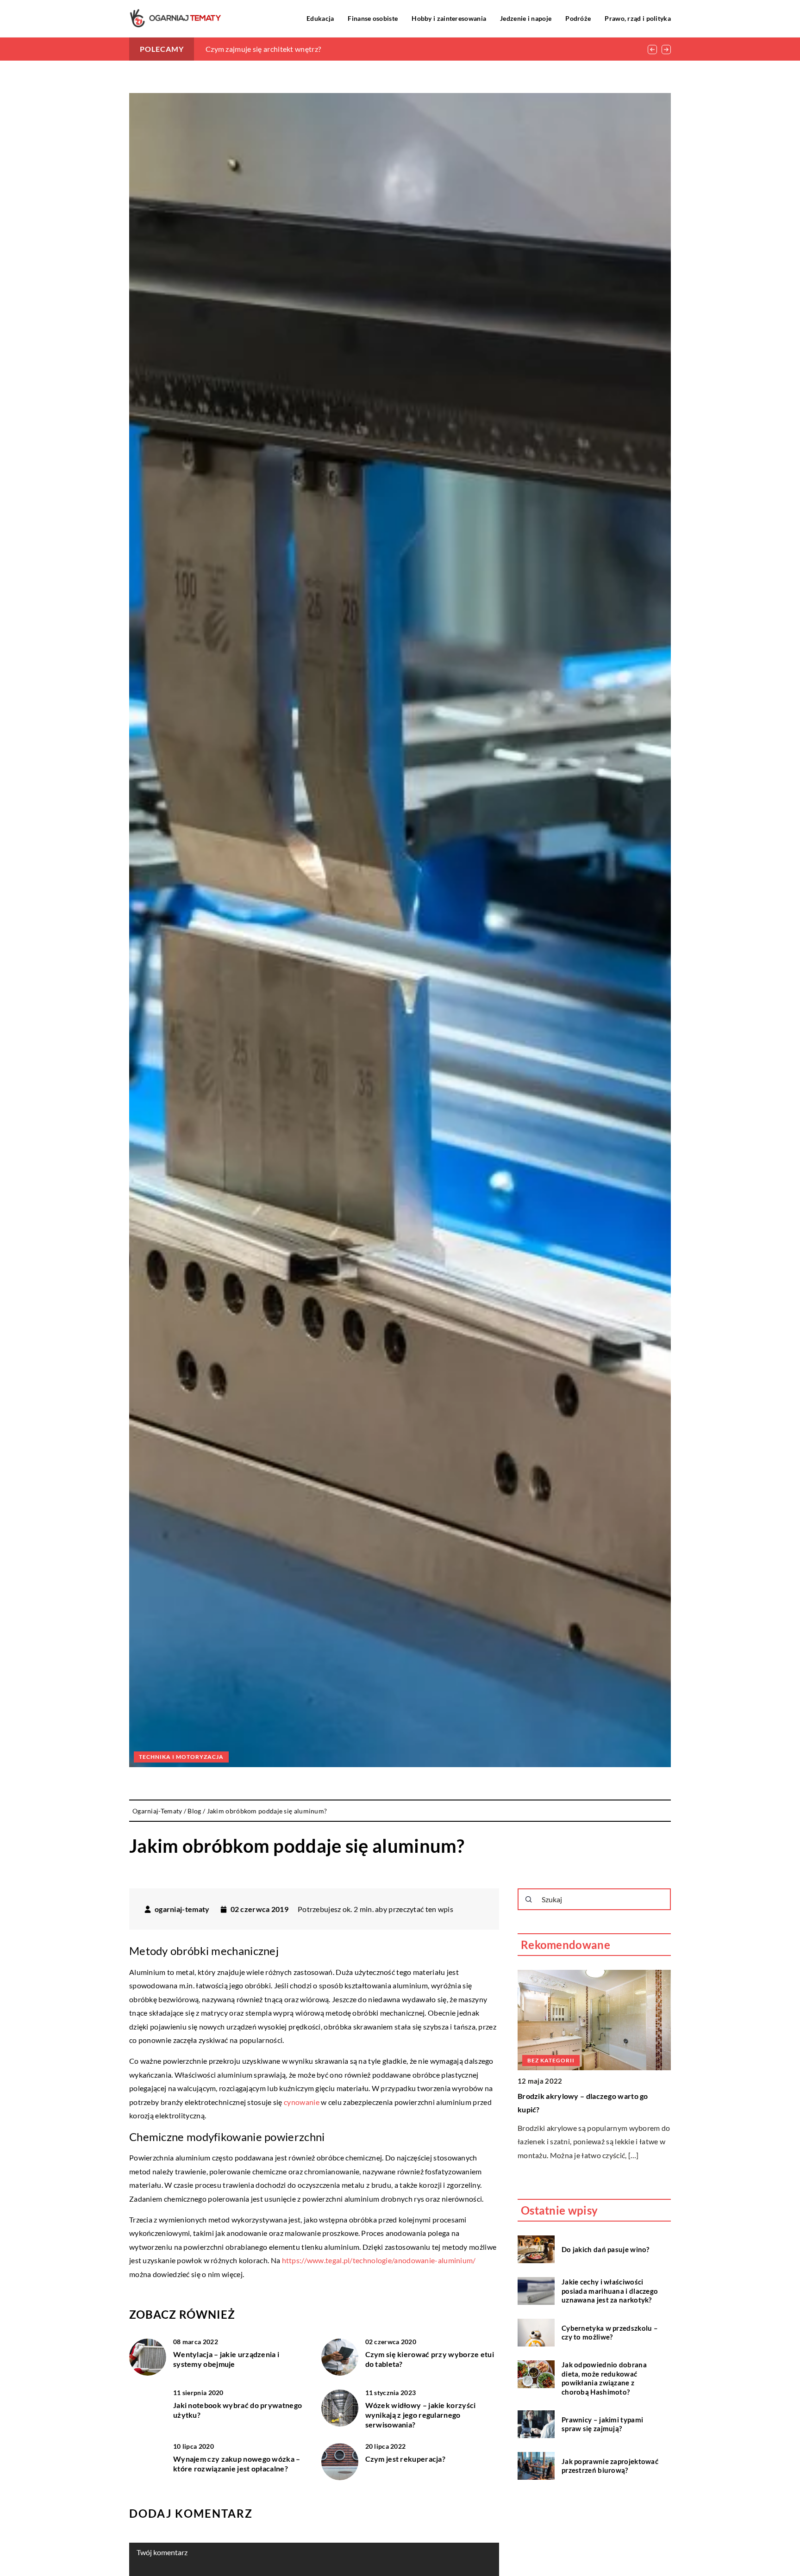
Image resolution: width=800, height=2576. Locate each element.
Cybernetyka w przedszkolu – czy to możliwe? (610, 2332)
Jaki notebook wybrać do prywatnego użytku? (237, 2410)
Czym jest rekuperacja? (406, 2459)
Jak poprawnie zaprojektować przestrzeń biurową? (610, 2465)
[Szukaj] (529, 1899)
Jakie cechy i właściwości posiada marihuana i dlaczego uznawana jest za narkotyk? (610, 2291)
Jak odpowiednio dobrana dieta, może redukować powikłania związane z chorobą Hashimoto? (604, 2378)
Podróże (578, 18)
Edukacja (320, 18)
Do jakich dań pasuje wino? (606, 2249)
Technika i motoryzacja (181, 1757)
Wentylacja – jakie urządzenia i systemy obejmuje (226, 2359)
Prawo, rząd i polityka (638, 18)
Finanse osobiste (373, 18)
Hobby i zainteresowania (449, 18)
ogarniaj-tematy (182, 1909)
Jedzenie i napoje (526, 18)
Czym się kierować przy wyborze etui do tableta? (285, 49)
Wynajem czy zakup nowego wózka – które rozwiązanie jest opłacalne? (237, 2464)
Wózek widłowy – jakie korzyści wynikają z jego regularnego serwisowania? (421, 2415)
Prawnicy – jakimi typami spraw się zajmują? (602, 2424)
